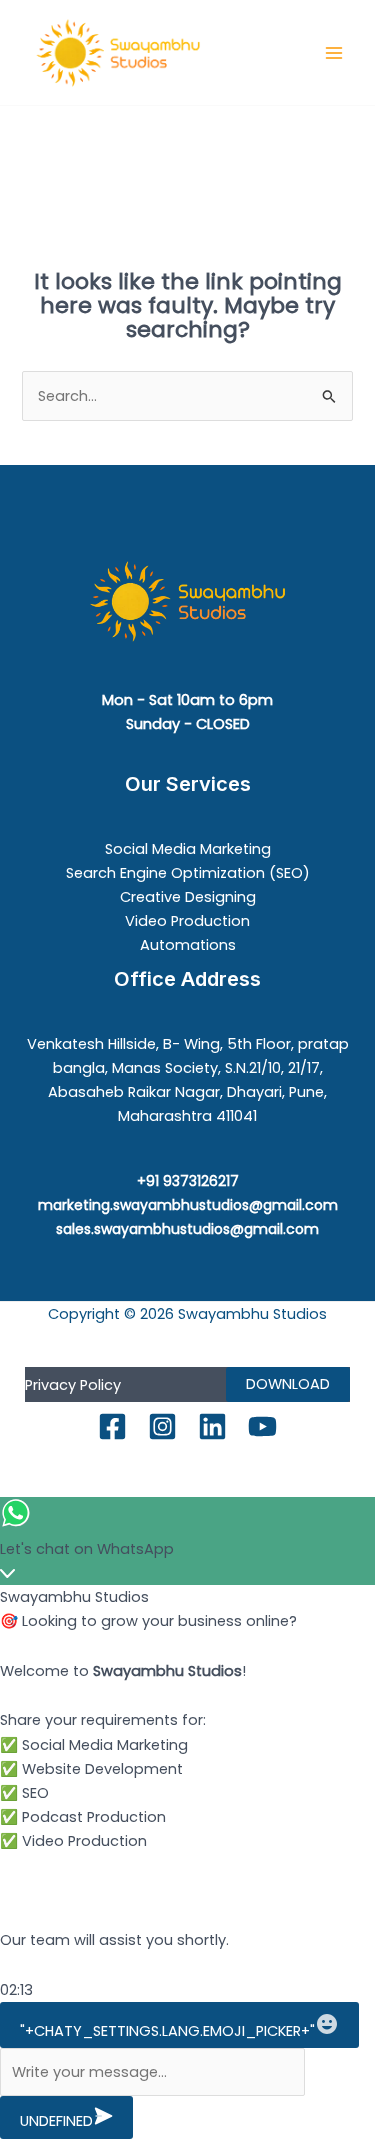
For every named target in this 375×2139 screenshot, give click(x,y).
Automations (188, 945)
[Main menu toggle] (334, 53)
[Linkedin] (212, 1426)
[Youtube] (262, 1426)
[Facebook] (112, 1426)
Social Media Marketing (188, 849)
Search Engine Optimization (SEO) (188, 873)
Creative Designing (188, 897)
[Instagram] (162, 1426)
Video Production (187, 921)
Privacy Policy (73, 1385)
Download (288, 1384)
